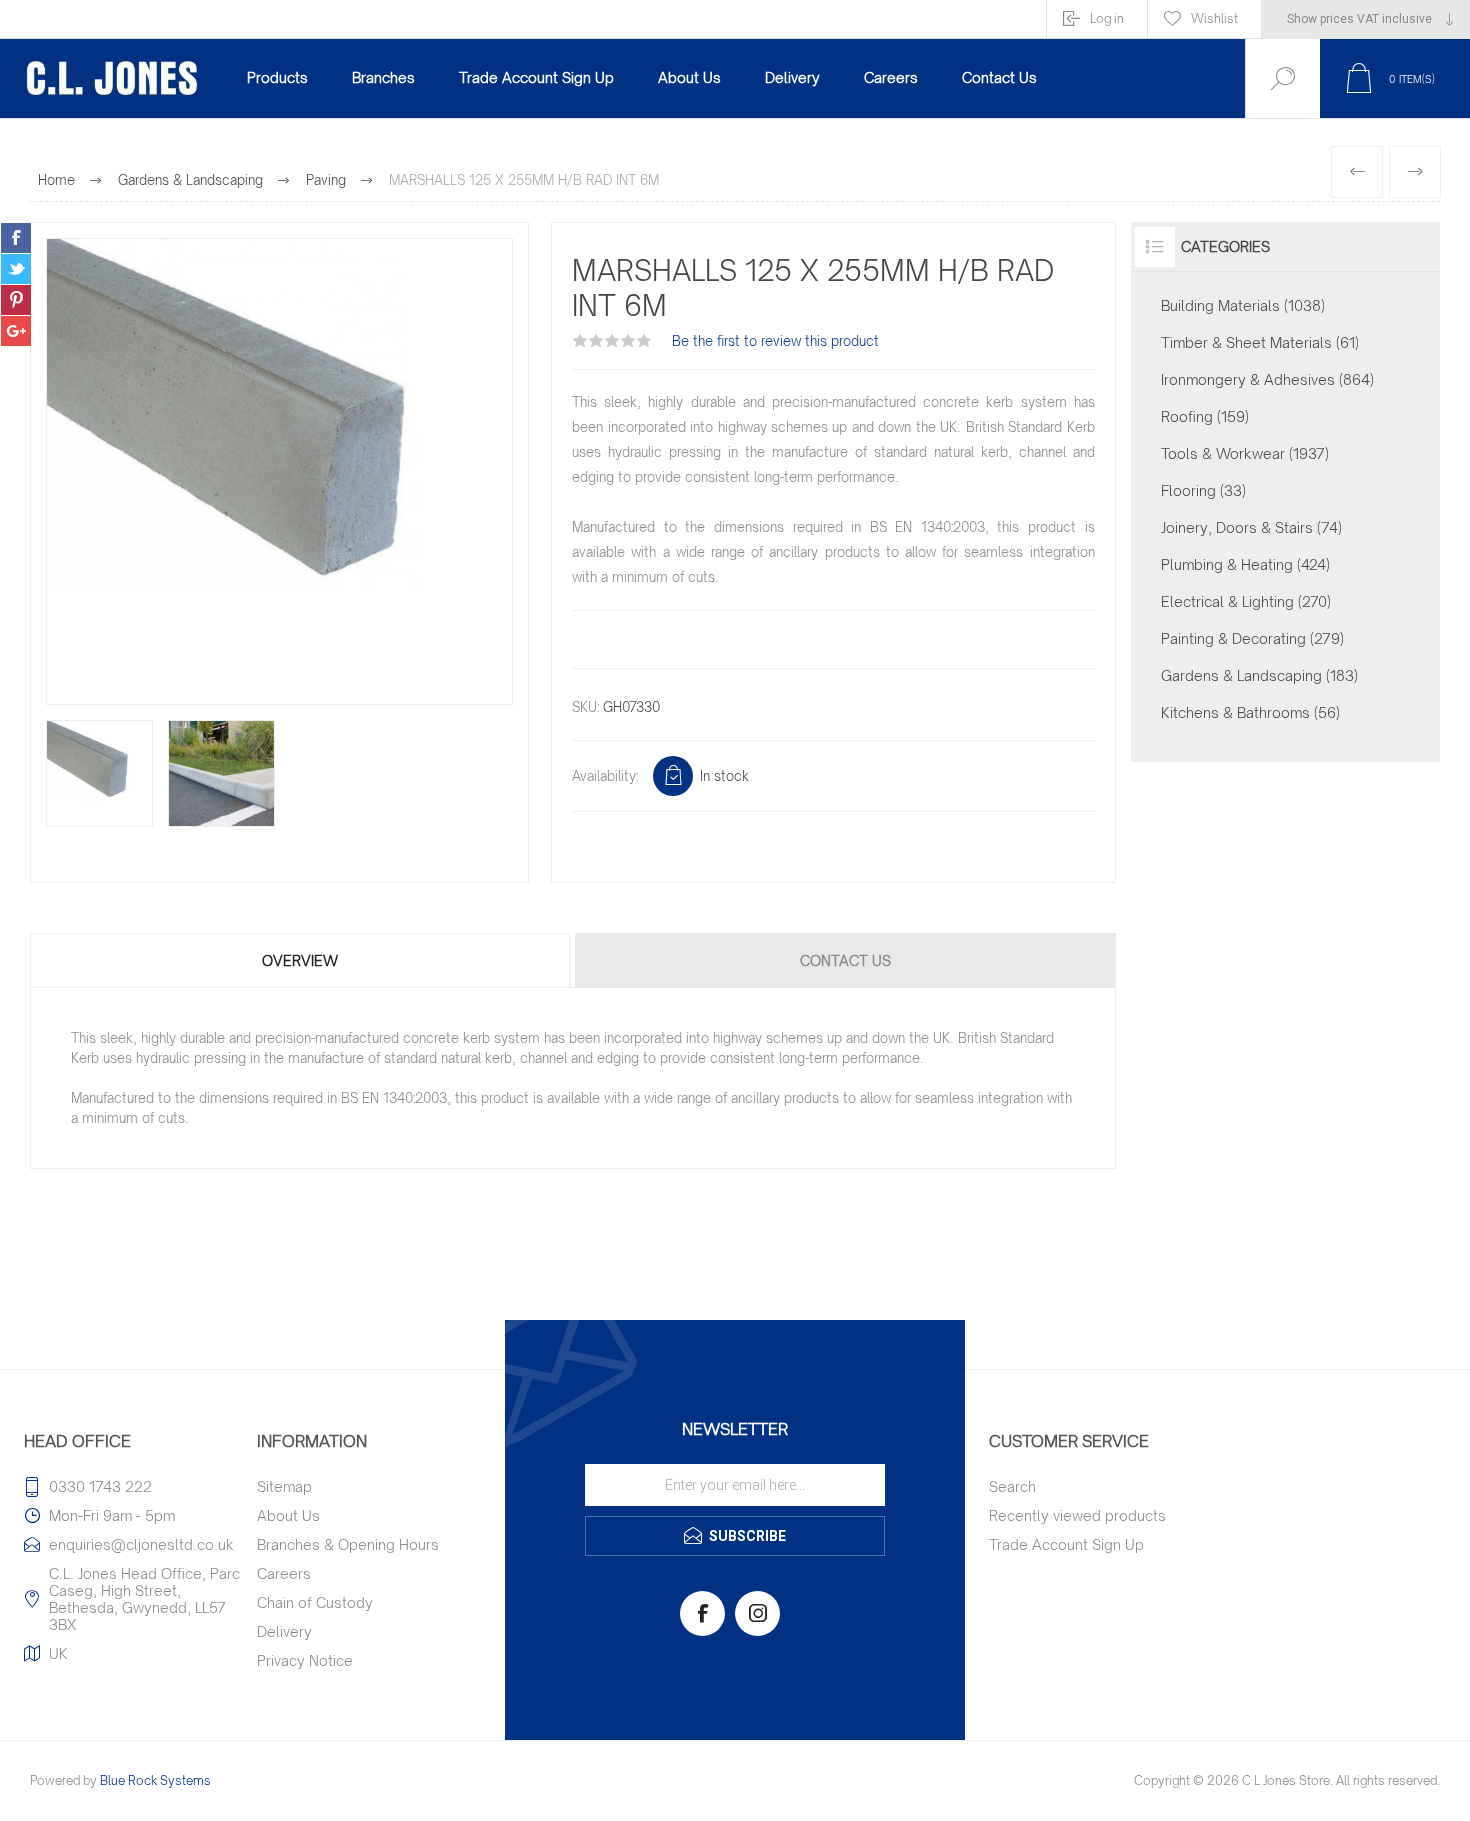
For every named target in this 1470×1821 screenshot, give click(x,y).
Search (1012, 1486)
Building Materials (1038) (1243, 305)
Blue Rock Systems (155, 1780)
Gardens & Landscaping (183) (1259, 675)
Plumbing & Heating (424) (1245, 564)
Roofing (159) (1205, 416)
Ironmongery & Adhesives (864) (1267, 379)
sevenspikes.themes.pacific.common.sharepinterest (16, 300)
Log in (1107, 18)
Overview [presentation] (300, 960)
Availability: (605, 776)
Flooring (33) (1203, 490)
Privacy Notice (305, 1660)
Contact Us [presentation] (845, 960)
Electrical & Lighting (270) (1246, 601)
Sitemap (284, 1486)
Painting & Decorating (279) (1252, 638)
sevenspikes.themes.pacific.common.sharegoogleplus (16, 331)
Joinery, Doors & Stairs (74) (1251, 527)
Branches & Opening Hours (348, 1544)
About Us (288, 1515)
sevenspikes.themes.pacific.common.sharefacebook (16, 238)
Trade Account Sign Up (1066, 1544)
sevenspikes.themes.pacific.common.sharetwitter (16, 269)
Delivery (284, 1631)
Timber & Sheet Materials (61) (1260, 342)
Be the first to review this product (775, 341)
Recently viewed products (1077, 1515)
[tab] (301, 960)
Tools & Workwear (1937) (1245, 453)
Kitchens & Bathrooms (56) (1250, 712)
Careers (284, 1573)
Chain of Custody (315, 1602)
